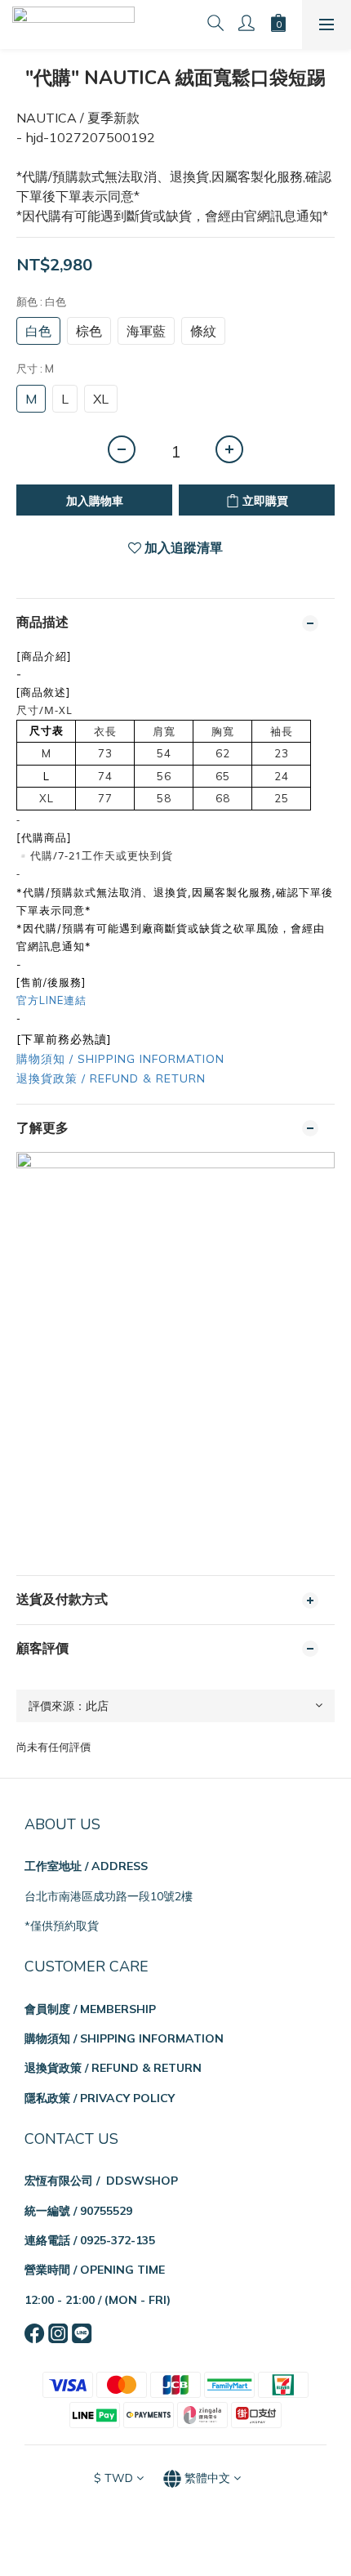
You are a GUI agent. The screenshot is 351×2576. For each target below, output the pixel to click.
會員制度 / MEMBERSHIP (90, 2009)
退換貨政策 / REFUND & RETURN (111, 1078)
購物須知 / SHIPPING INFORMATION (120, 1059)
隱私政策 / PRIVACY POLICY (100, 2098)
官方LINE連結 (51, 1000)
